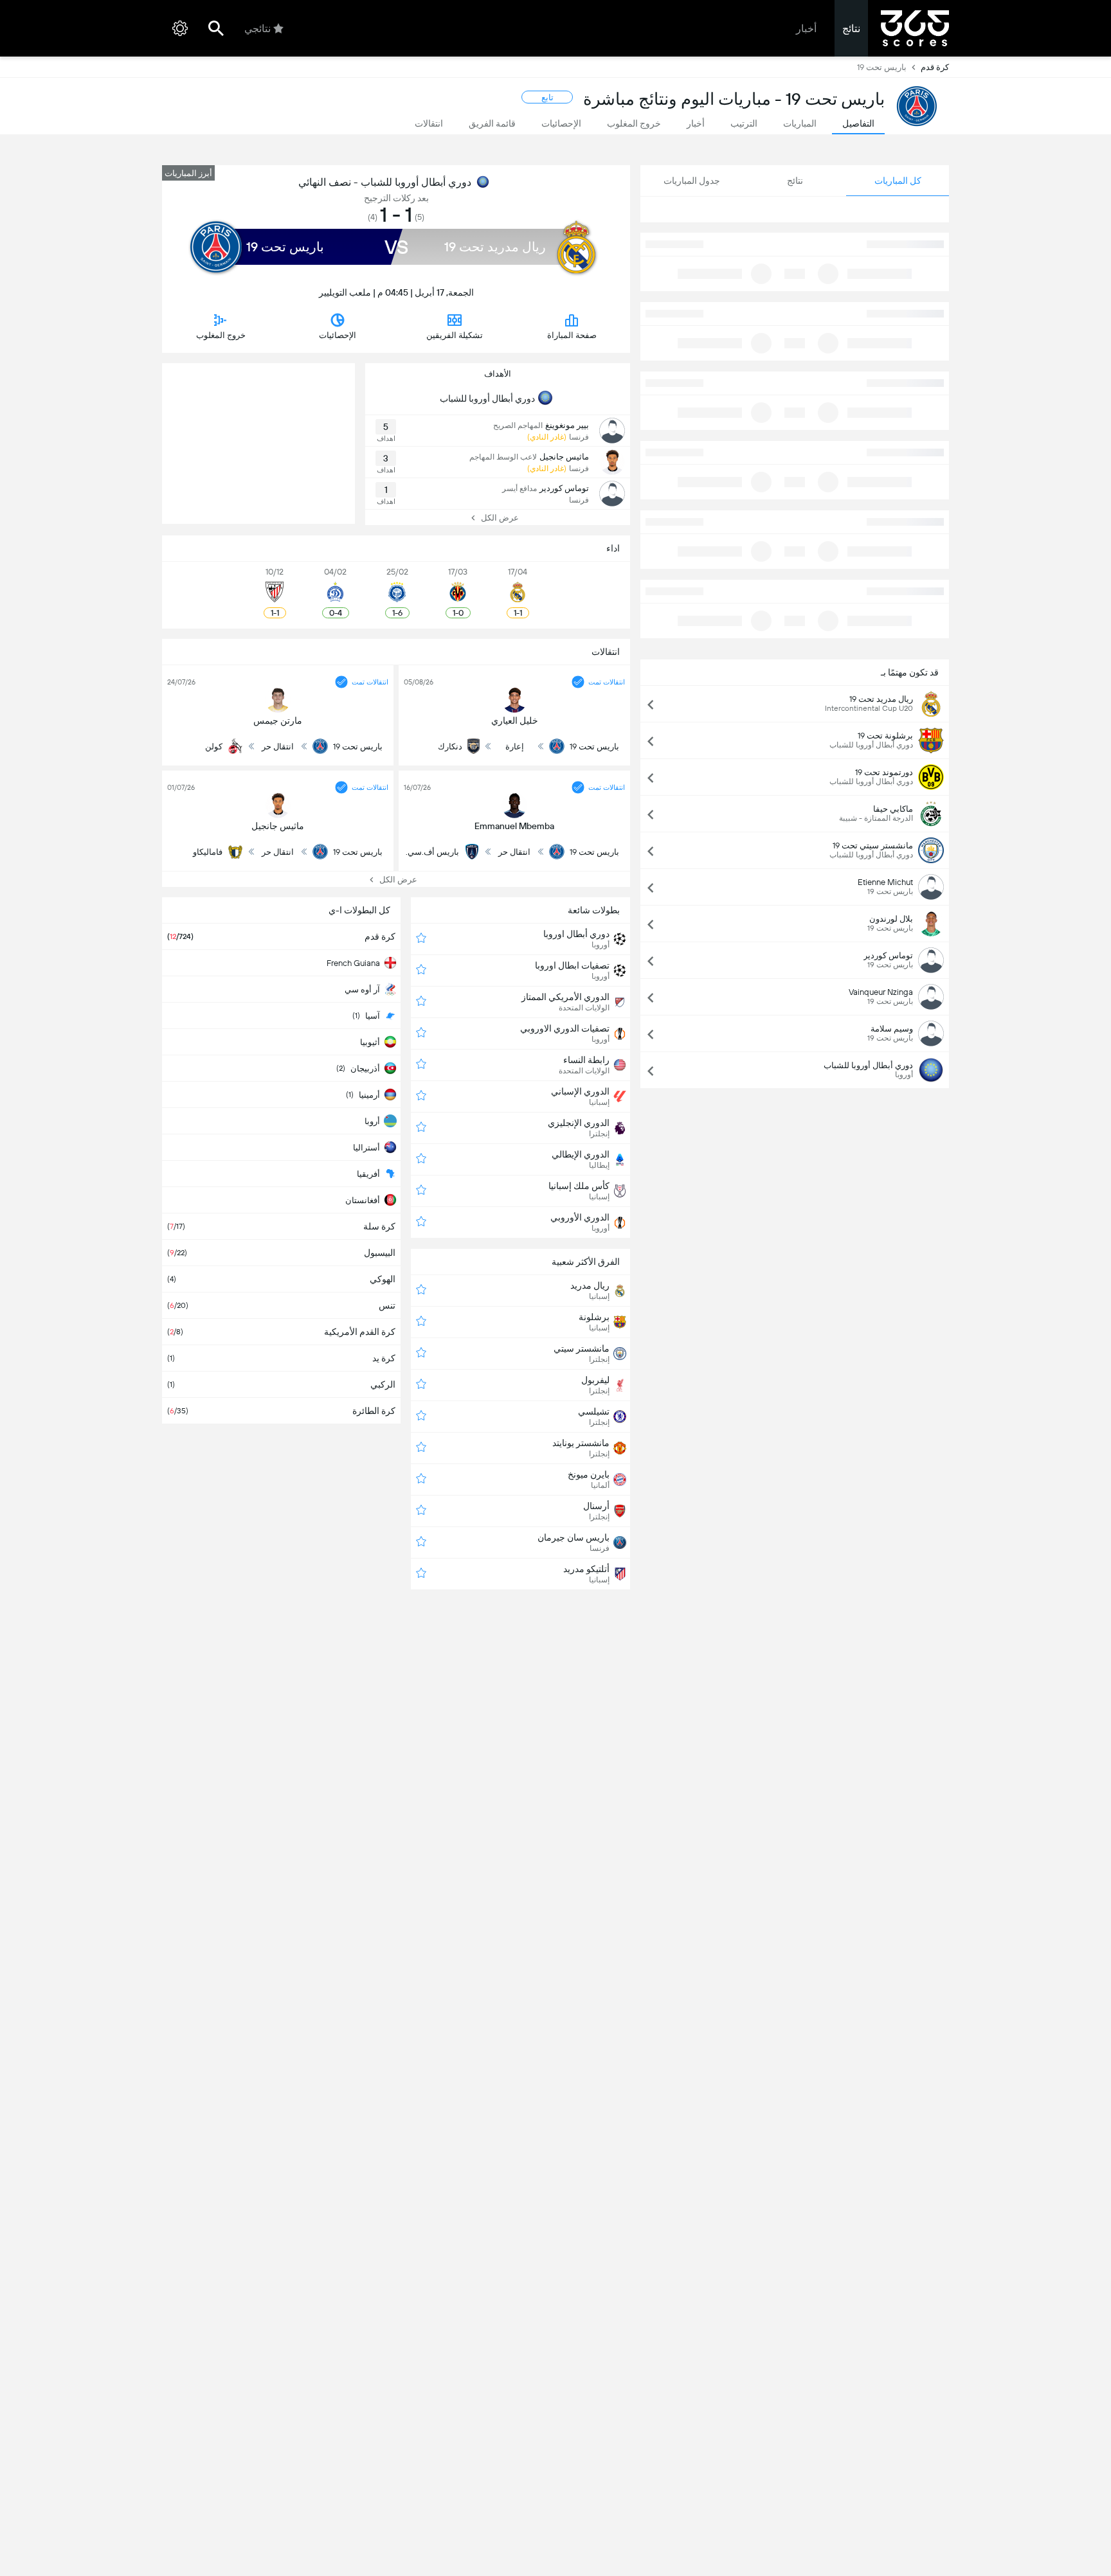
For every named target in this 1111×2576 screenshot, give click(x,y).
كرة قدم (935, 67)
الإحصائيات (338, 335)
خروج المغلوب (221, 335)
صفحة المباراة (572, 335)
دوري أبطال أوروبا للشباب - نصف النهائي (385, 182)
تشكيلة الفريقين (455, 335)
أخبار (806, 29)
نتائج (851, 29)
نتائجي (257, 29)
